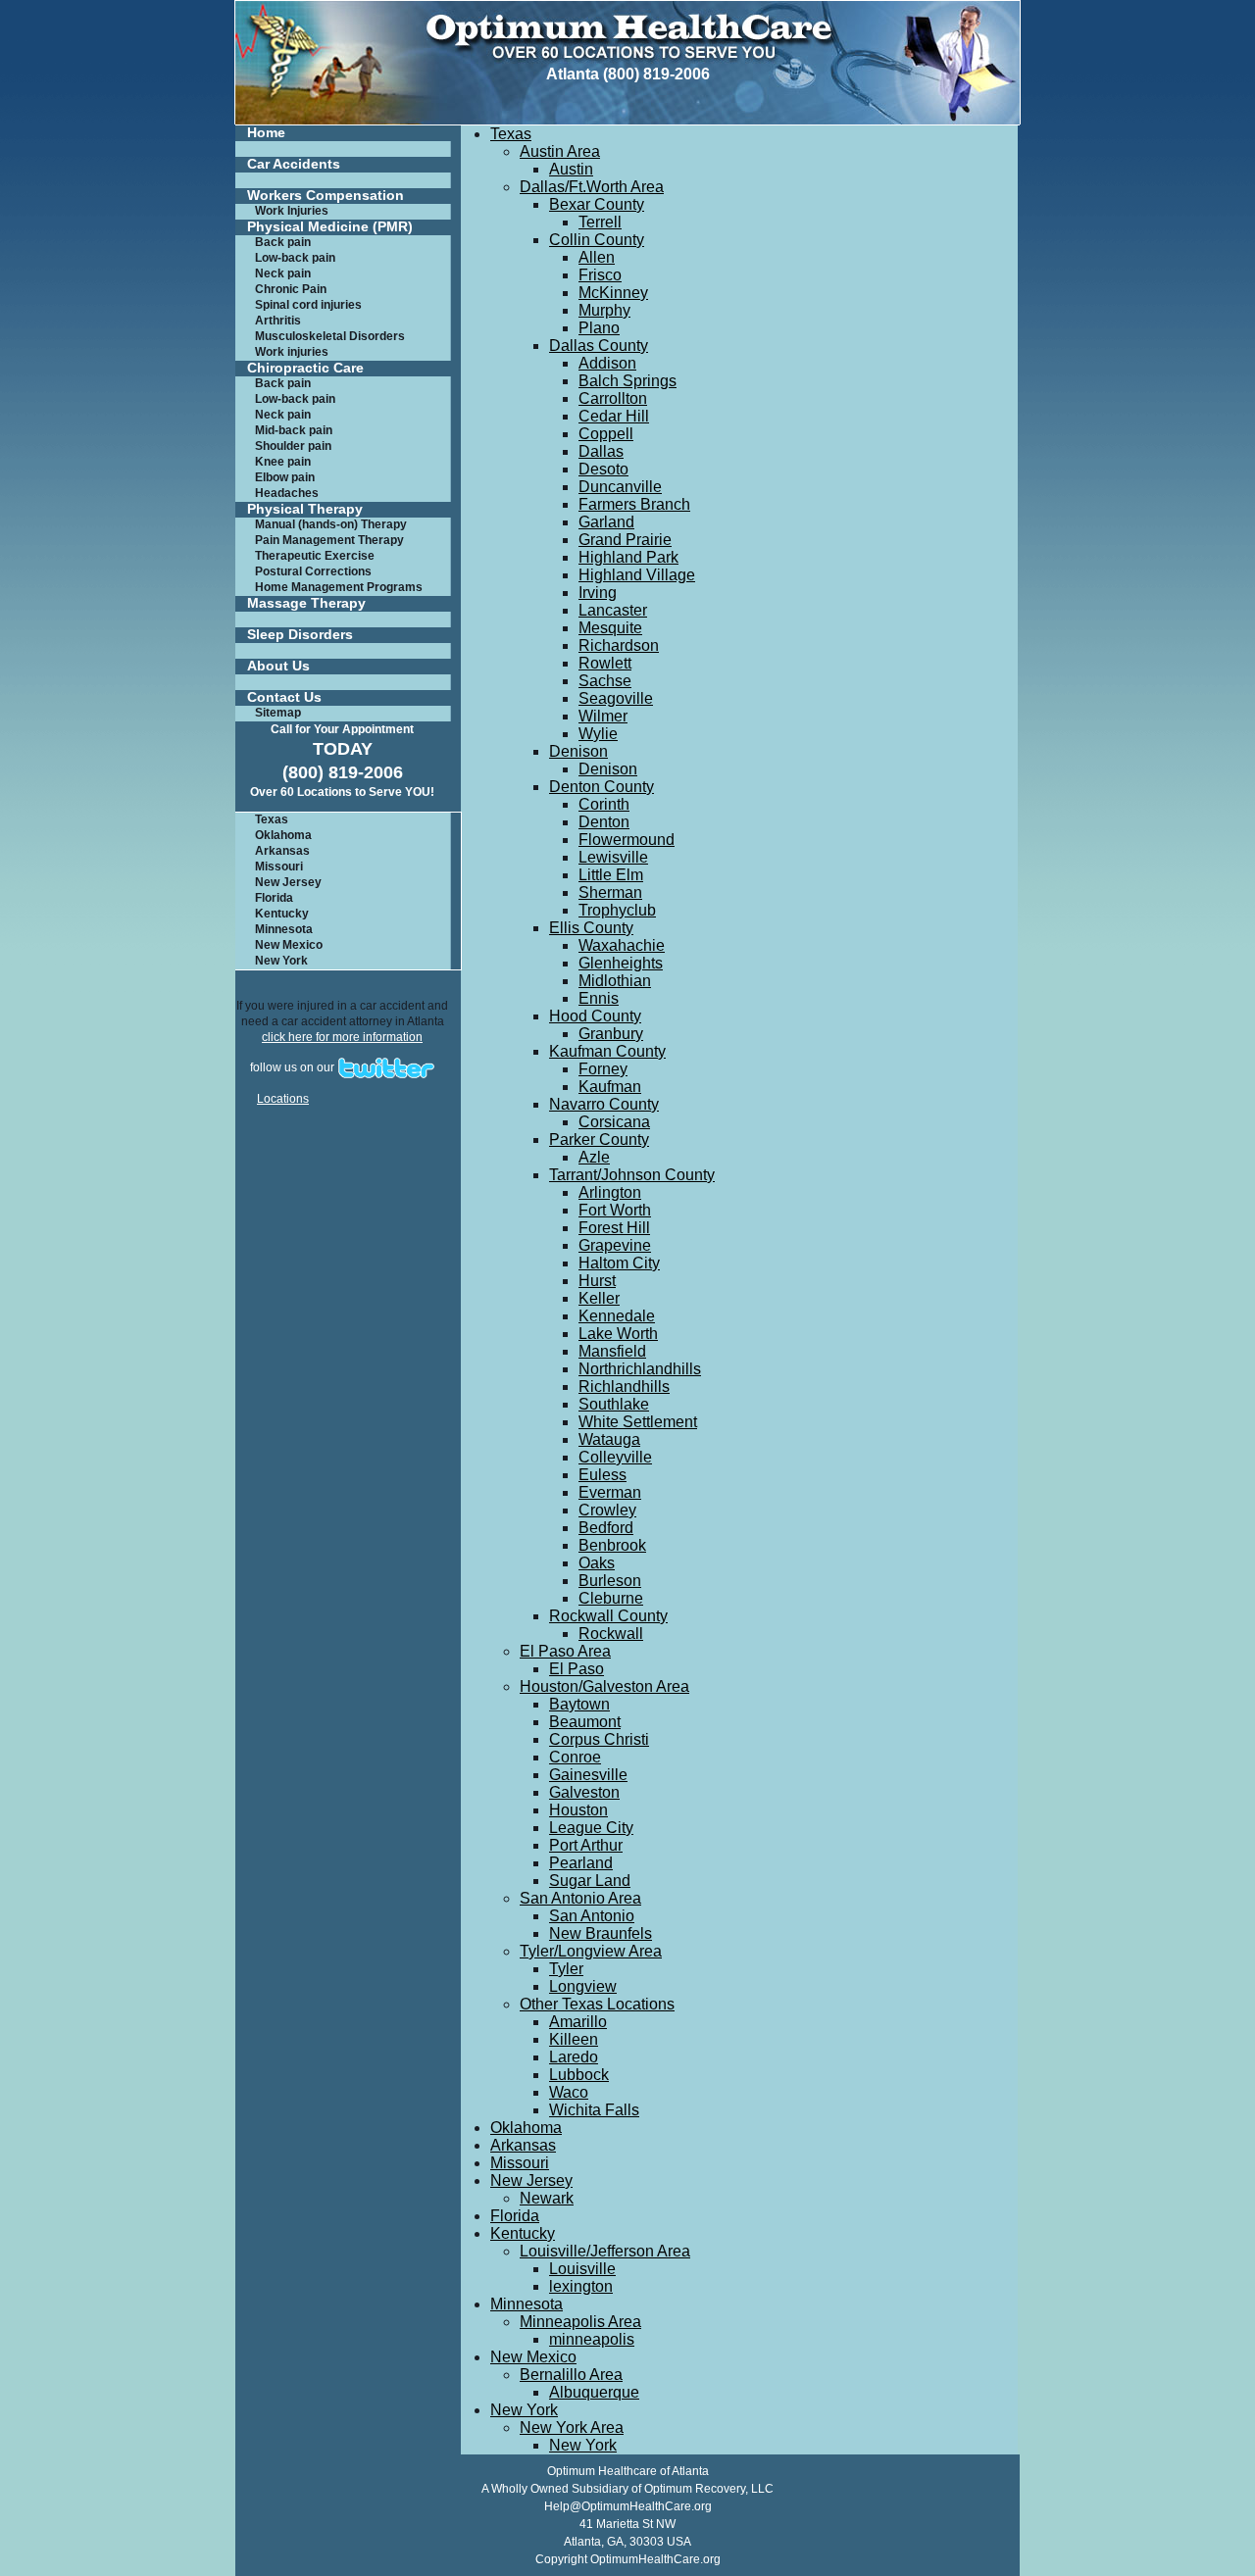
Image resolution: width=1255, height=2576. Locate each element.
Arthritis (278, 321)
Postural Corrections (313, 571)
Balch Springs (627, 381)
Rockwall (611, 1634)
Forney (603, 1069)
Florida (274, 898)
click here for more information (342, 1037)
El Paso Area (565, 1651)
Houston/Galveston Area (604, 1686)
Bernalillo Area (571, 2375)
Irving (598, 593)
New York (281, 961)
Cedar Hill (614, 416)
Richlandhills (624, 1387)
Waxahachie (622, 945)
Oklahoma (283, 835)
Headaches (287, 493)
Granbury (611, 1034)
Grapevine (615, 1245)
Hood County (595, 1016)
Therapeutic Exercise (315, 556)
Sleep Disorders (300, 635)
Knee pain (283, 462)
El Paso (577, 1669)
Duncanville (620, 487)
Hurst (597, 1281)
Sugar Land (590, 1881)
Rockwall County (608, 1616)
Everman (610, 1492)
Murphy (604, 310)
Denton (604, 822)
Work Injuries (292, 211)
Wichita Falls (594, 2110)
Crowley (607, 1510)
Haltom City (619, 1263)
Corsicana (614, 1122)
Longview (583, 1986)
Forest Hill (614, 1228)
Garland (606, 522)
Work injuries (292, 352)
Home (266, 133)
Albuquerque (594, 2392)
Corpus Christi (599, 1739)
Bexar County (597, 204)
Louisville (582, 2269)
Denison (578, 751)
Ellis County (591, 928)
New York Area (572, 2427)
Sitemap (278, 713)
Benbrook (612, 1545)
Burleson (610, 1581)
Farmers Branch (634, 504)
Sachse (605, 681)
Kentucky (282, 914)
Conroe (575, 1757)
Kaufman (610, 1087)
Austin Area (560, 151)
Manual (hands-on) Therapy (331, 524)
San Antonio (592, 1916)
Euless (602, 1475)
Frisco (600, 275)
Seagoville (616, 698)
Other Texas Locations (597, 2004)
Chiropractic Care (305, 368)
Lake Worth (618, 1334)
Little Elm (611, 875)
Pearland (581, 1863)
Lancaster (613, 610)
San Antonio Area (580, 1898)
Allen (597, 257)
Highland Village (637, 575)
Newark (547, 2198)
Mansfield (612, 1351)
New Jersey (288, 882)
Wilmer (603, 716)
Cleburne (611, 1598)
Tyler (566, 1969)
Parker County (599, 1139)
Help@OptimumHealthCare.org (628, 2506)
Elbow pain (285, 477)
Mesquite (610, 628)
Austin (571, 169)
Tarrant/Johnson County (632, 1175)
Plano (599, 328)
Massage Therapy (306, 603)
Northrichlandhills (640, 1369)
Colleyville (615, 1457)
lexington (581, 2286)
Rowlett (605, 663)
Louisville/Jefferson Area (605, 2251)
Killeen (574, 2039)
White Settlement (638, 1422)
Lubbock (579, 2075)
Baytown (579, 1704)
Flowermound (627, 840)
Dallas (601, 451)
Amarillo (578, 2022)
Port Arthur (586, 1845)
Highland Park (628, 557)
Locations (283, 1099)
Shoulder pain (293, 446)
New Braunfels (601, 1933)
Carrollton (613, 398)
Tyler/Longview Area (591, 1951)
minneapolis (592, 2339)
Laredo (574, 2057)
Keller (599, 1298)
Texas (272, 819)
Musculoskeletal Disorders (330, 336)
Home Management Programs (339, 587)
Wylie (598, 734)
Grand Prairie (625, 540)
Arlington (610, 1192)
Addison (607, 363)
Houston (578, 1810)
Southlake (614, 1404)
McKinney (613, 293)
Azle (594, 1157)
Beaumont (585, 1722)
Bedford (606, 1528)
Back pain (283, 242)
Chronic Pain (291, 289)
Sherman (610, 892)
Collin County (597, 240)
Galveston (584, 1792)
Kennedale (617, 1316)
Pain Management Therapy (329, 540)
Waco (569, 2092)
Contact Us (284, 697)
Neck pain (283, 273)
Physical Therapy (305, 509)
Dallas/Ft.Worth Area (592, 187)
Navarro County (604, 1104)
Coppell (606, 434)
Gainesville (588, 1775)
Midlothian (615, 981)
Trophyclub (617, 910)
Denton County (602, 787)
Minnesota (284, 929)
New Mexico (289, 945)
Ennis (599, 998)
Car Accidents (294, 164)
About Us (278, 666)
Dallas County (599, 346)
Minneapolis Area (580, 2322)
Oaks (597, 1563)
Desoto (603, 469)
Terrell (600, 222)
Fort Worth (615, 1210)
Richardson (619, 645)
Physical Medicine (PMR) (330, 227)
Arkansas (282, 851)
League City (591, 1828)
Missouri (279, 867)
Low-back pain (295, 258)
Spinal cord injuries (308, 305)
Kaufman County (607, 1051)
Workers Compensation (326, 196)
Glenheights (621, 963)
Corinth (604, 804)
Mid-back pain (294, 430)
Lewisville (613, 857)
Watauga (609, 1439)
